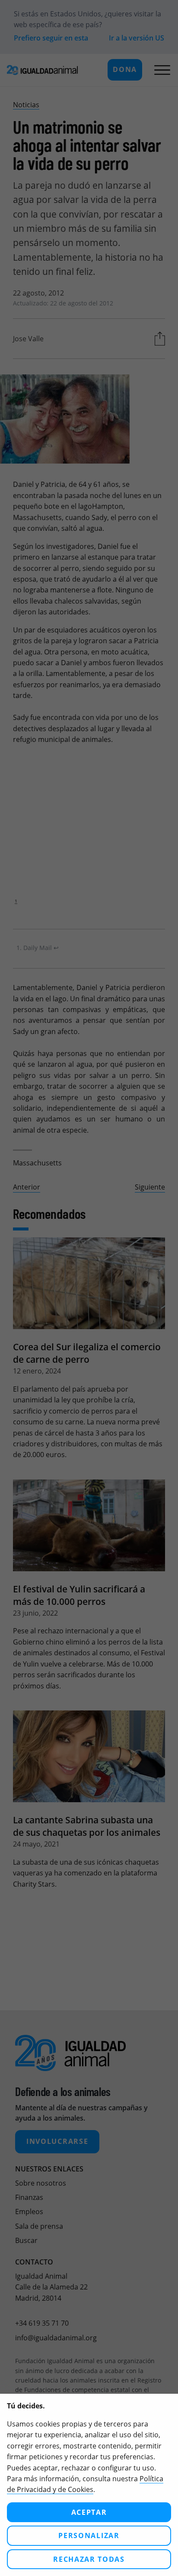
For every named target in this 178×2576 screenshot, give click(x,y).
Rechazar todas (89, 2559)
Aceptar (89, 2512)
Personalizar (89, 2536)
